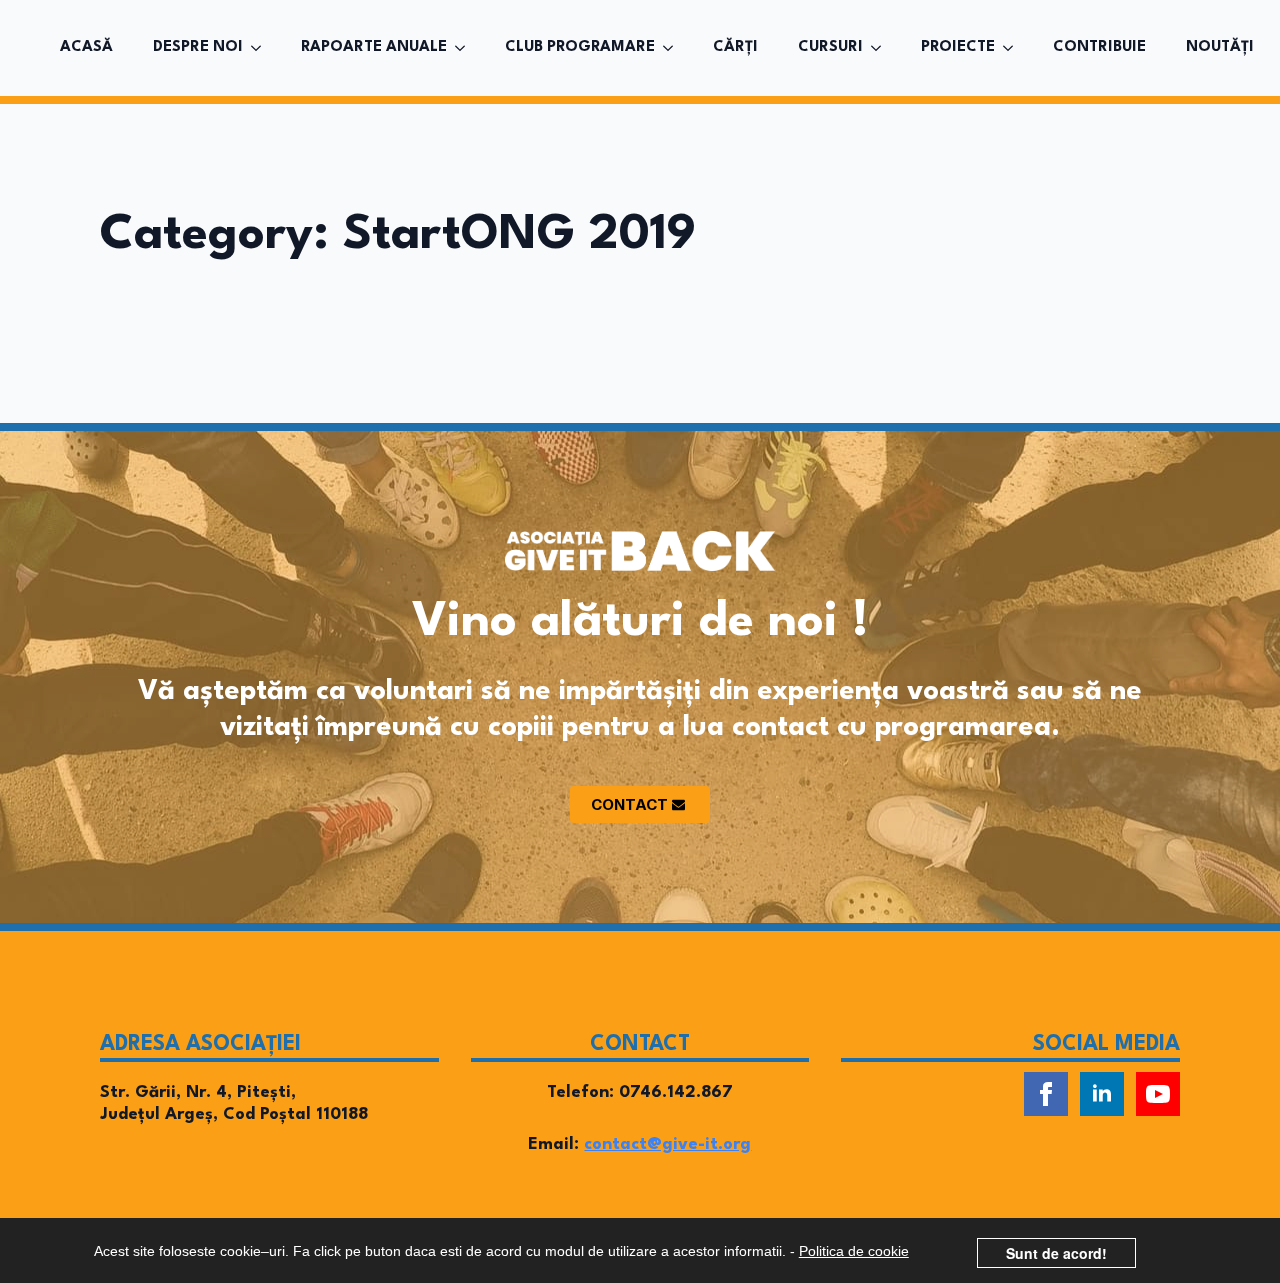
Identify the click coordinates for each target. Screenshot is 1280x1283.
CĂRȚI (735, 47)
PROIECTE (958, 47)
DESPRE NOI (198, 47)
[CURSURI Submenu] (882, 48)
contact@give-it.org (667, 1144)
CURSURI (830, 47)
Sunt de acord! (1056, 1253)
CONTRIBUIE (1099, 47)
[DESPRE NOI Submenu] (262, 48)
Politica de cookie (854, 1251)
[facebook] (1046, 1094)
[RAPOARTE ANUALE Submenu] (466, 48)
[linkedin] (1102, 1094)
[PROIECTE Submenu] (1014, 48)
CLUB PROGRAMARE (580, 47)
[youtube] (1158, 1094)
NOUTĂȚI (1220, 47)
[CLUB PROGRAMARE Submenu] (674, 48)
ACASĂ (86, 47)
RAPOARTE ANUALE (374, 47)
